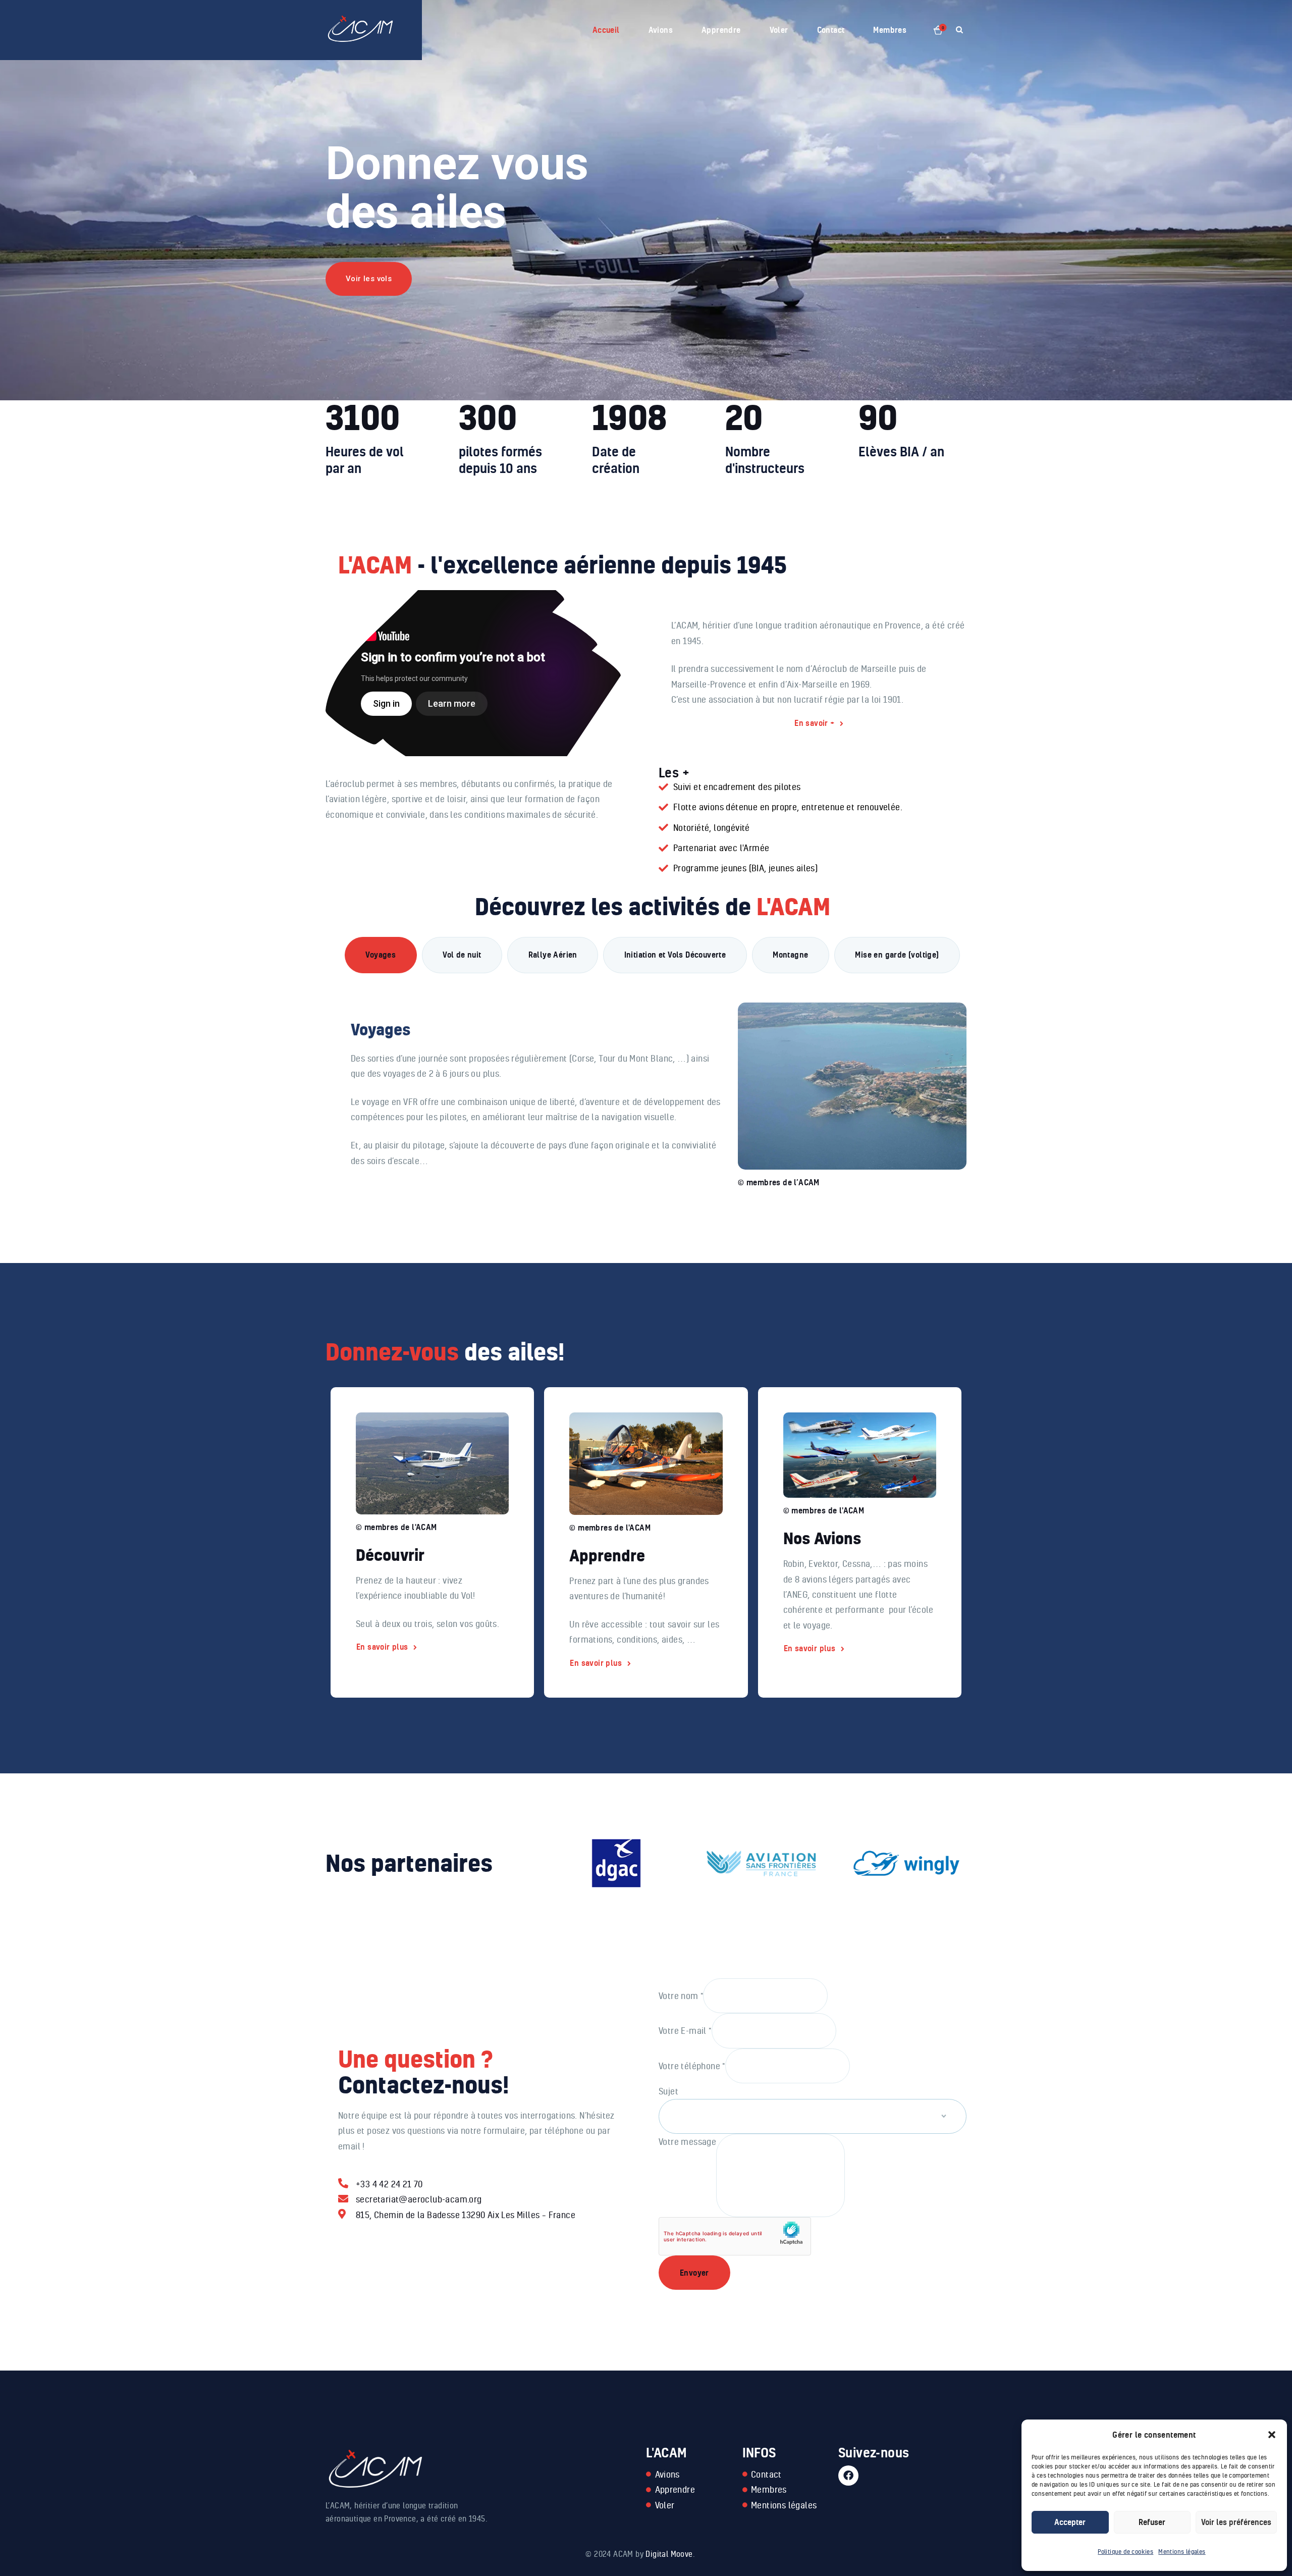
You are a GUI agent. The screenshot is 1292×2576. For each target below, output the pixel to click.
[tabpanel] (652, 1084)
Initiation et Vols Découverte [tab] (675, 955)
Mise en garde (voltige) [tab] (897, 955)
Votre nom (681, 1995)
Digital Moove (669, 2554)
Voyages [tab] (381, 955)
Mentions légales (1182, 2552)
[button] (1272, 2435)
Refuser (1152, 2522)
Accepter (1070, 2522)
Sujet (668, 2091)
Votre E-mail (685, 2030)
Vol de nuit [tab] (462, 955)
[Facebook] (848, 2476)
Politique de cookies (1125, 2552)
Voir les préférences (1236, 2522)
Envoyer (694, 2273)
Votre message (687, 2141)
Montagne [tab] (790, 955)
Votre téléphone (692, 2065)
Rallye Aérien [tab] (553, 955)
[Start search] (959, 30)
